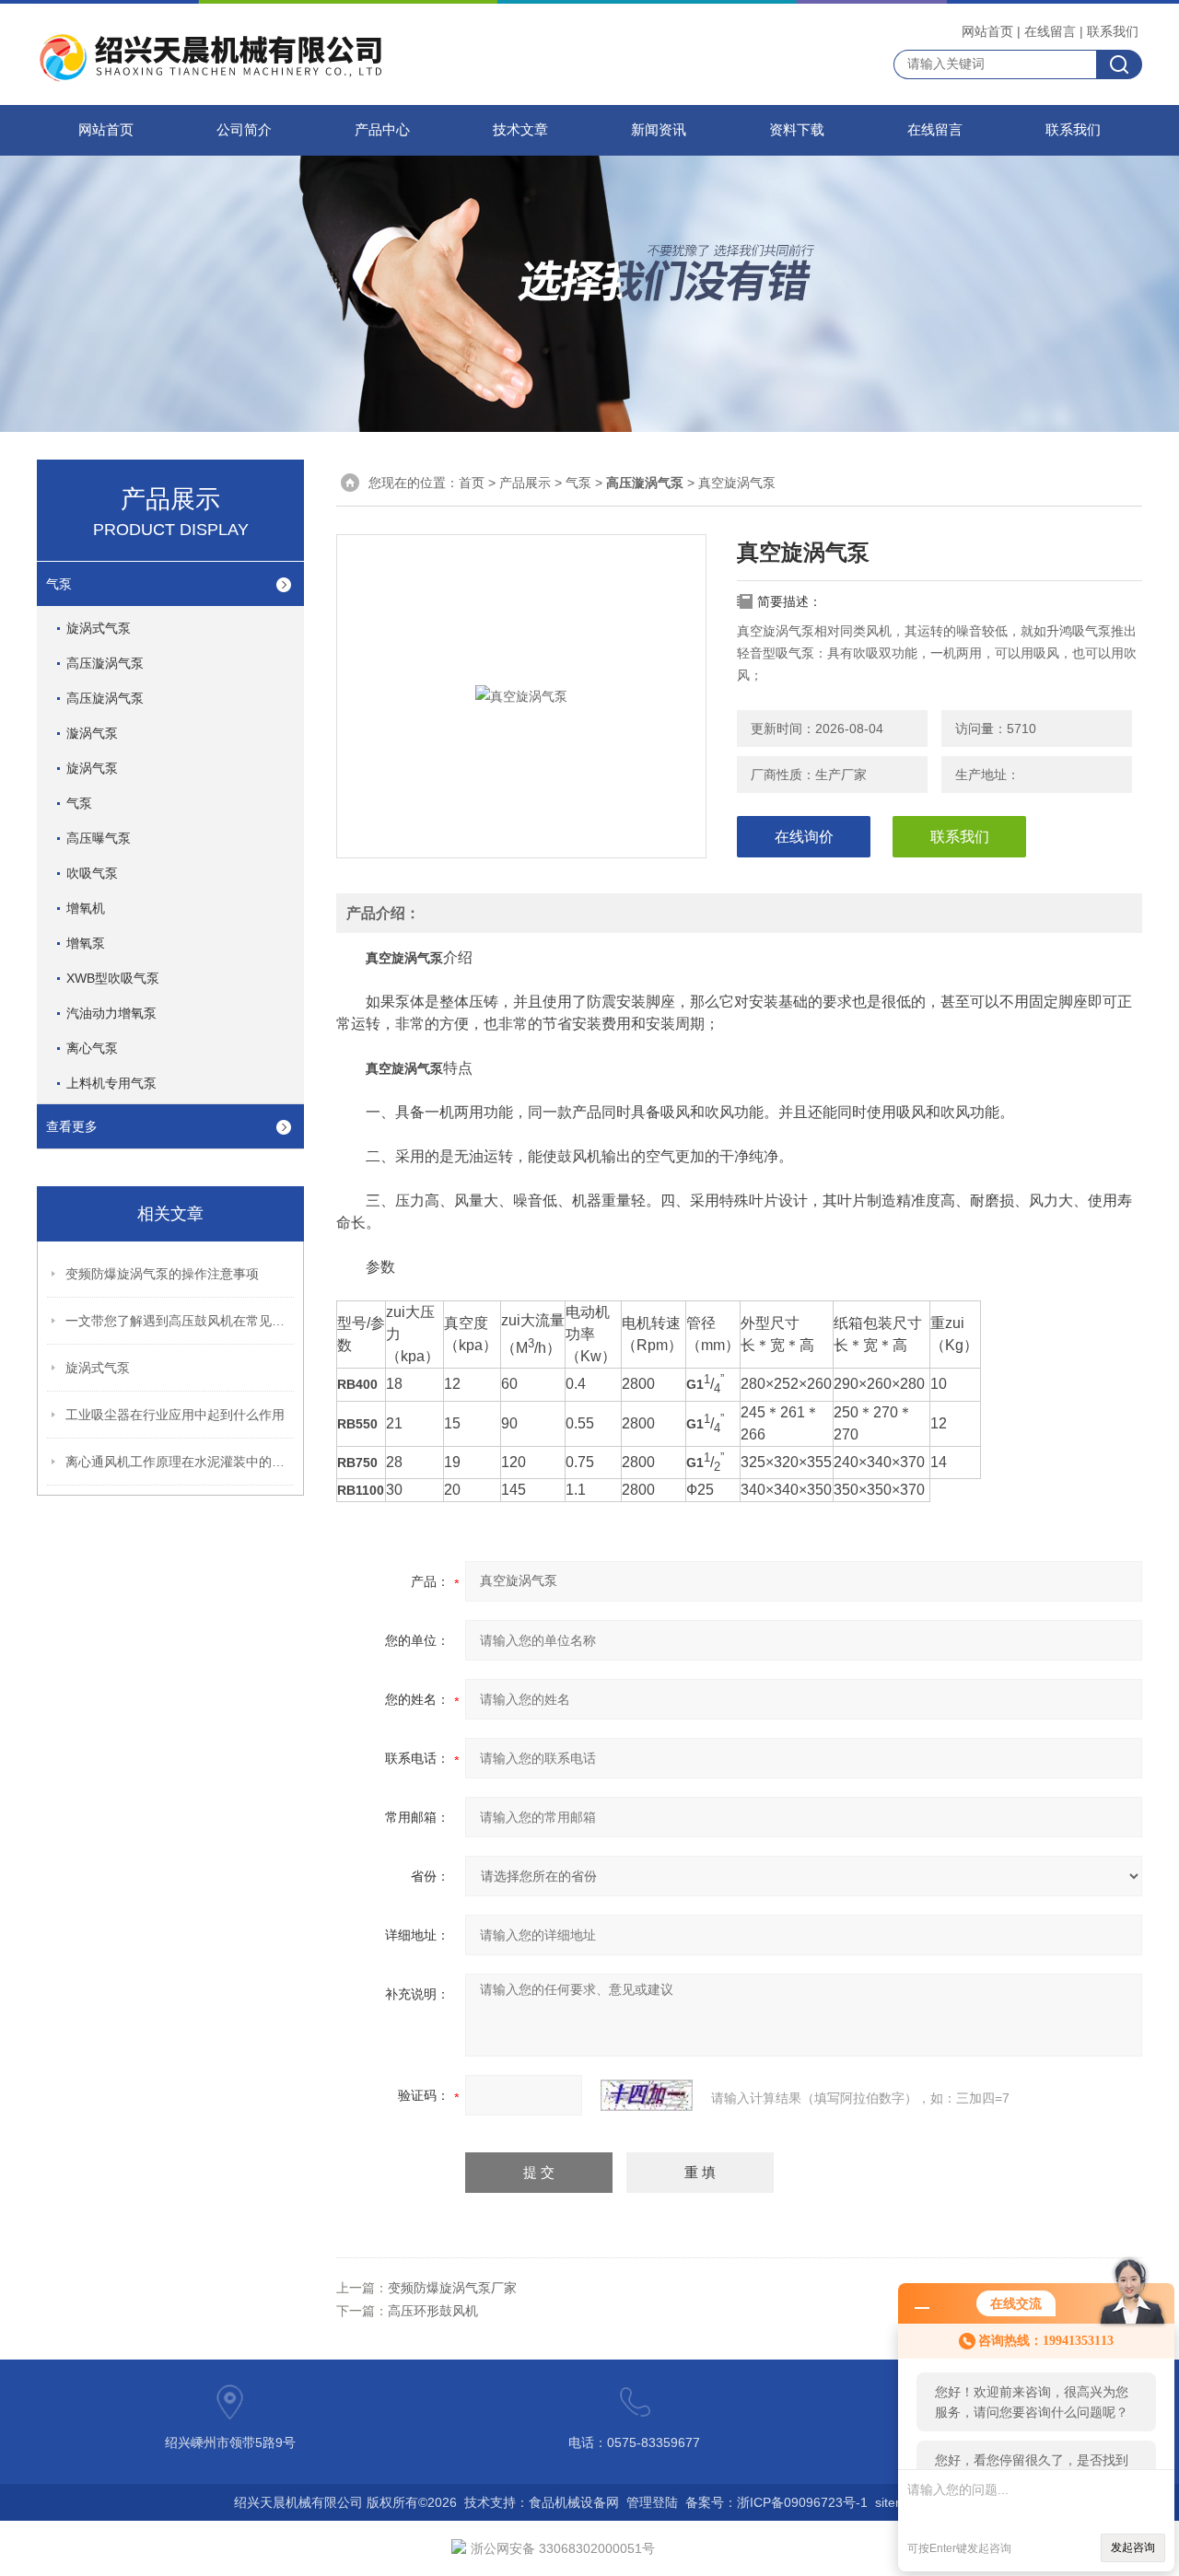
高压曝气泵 (99, 838)
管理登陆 (652, 2502)
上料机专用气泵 (111, 1083)
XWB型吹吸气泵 (113, 978)
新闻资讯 (659, 130)
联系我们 (1113, 31)
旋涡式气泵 (99, 628)
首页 (472, 483)
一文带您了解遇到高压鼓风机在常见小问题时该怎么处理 (181, 1321)
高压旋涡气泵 (105, 698)
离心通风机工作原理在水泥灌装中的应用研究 (181, 1462)
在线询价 (804, 837)
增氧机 (86, 908)
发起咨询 (1133, 2547)
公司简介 (244, 130)
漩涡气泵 (92, 733)
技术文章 (520, 130)
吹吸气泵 (92, 873)
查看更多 (72, 1126)
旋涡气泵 (92, 768)
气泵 (59, 584)
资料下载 (797, 130)
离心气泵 (92, 1048)
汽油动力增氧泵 (111, 1013)
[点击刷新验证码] (647, 2095)
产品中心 (382, 130)
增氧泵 (86, 943)
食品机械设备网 (574, 2502)
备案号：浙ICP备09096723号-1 (776, 2502)
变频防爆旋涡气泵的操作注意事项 (162, 1274)
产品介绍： (383, 913)
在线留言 (1050, 31)
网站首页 (987, 31)
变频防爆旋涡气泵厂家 (452, 2288)
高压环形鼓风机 (433, 2311)
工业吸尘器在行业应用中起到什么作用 (175, 1415)
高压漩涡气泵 (105, 663)
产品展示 (525, 483)
